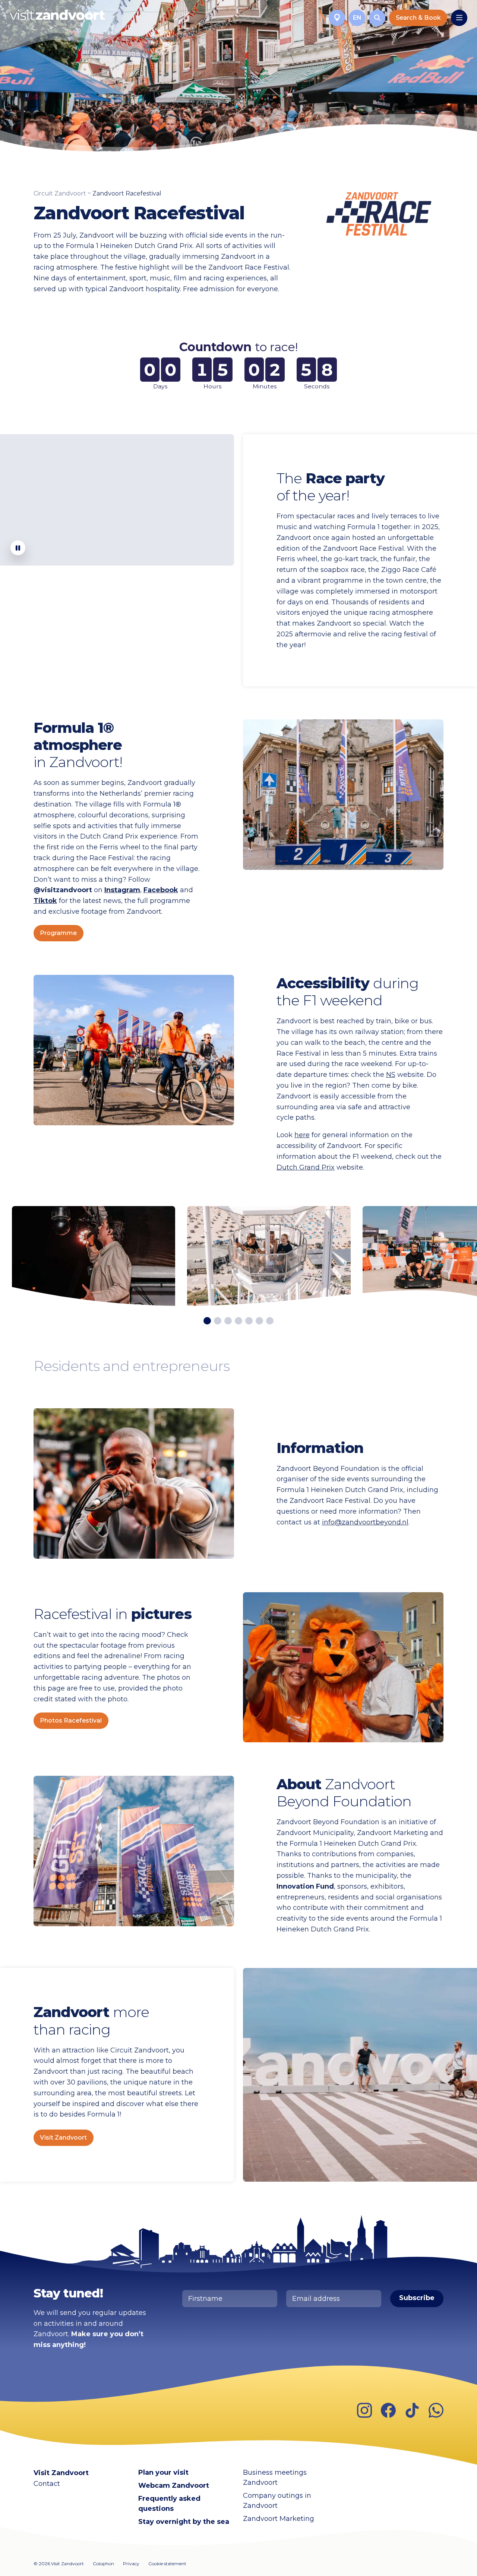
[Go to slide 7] (270, 1321)
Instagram (122, 890)
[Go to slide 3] (228, 1321)
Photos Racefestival (71, 1720)
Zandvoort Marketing (279, 2519)
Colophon (103, 2564)
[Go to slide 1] (207, 1321)
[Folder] (337, 18)
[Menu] (459, 18)
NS (391, 1075)
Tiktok (45, 901)
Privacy (131, 2564)
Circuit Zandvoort (60, 193)
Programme (58, 933)
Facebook (161, 890)
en (357, 18)
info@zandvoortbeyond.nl (365, 1522)
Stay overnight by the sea (184, 2522)
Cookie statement (167, 2564)
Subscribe (417, 2298)
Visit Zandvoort (63, 2138)
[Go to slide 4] (238, 1321)
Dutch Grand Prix (306, 1167)
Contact (47, 2484)
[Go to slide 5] (249, 1321)
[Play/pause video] (18, 548)
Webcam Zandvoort (174, 2486)
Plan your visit (163, 2472)
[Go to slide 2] (218, 1321)
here (302, 1135)
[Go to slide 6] (259, 1321)
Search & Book (418, 18)
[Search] (377, 18)
